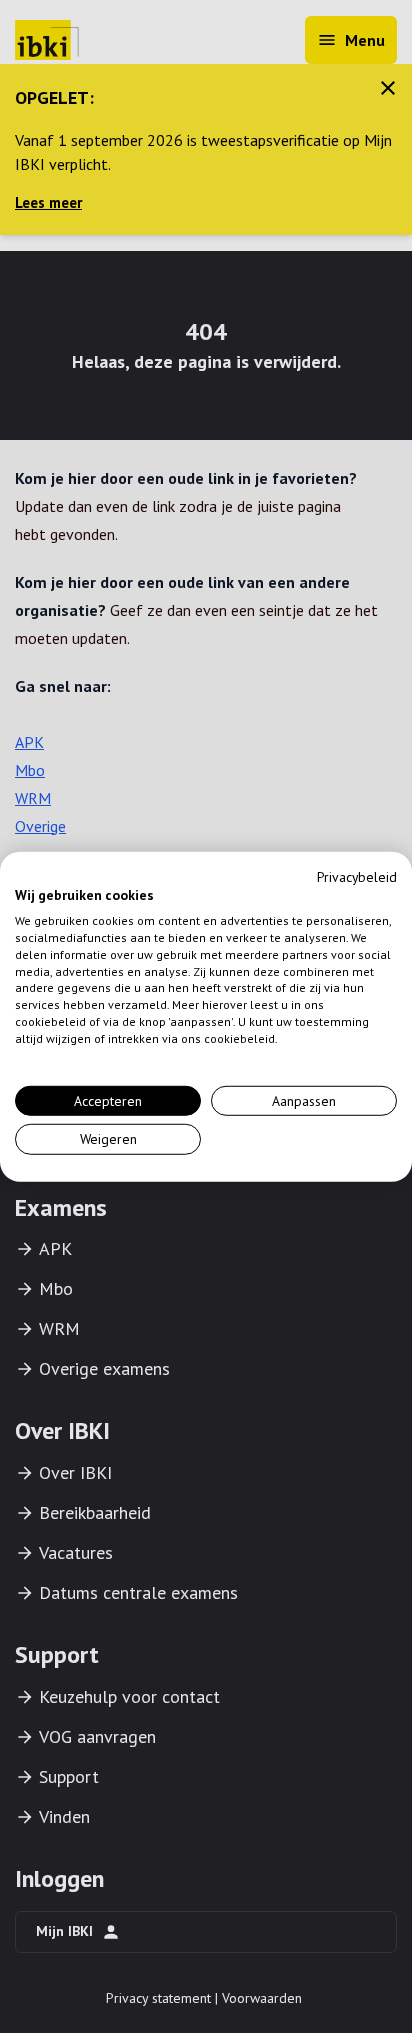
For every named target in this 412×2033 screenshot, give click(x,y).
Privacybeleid (357, 876)
